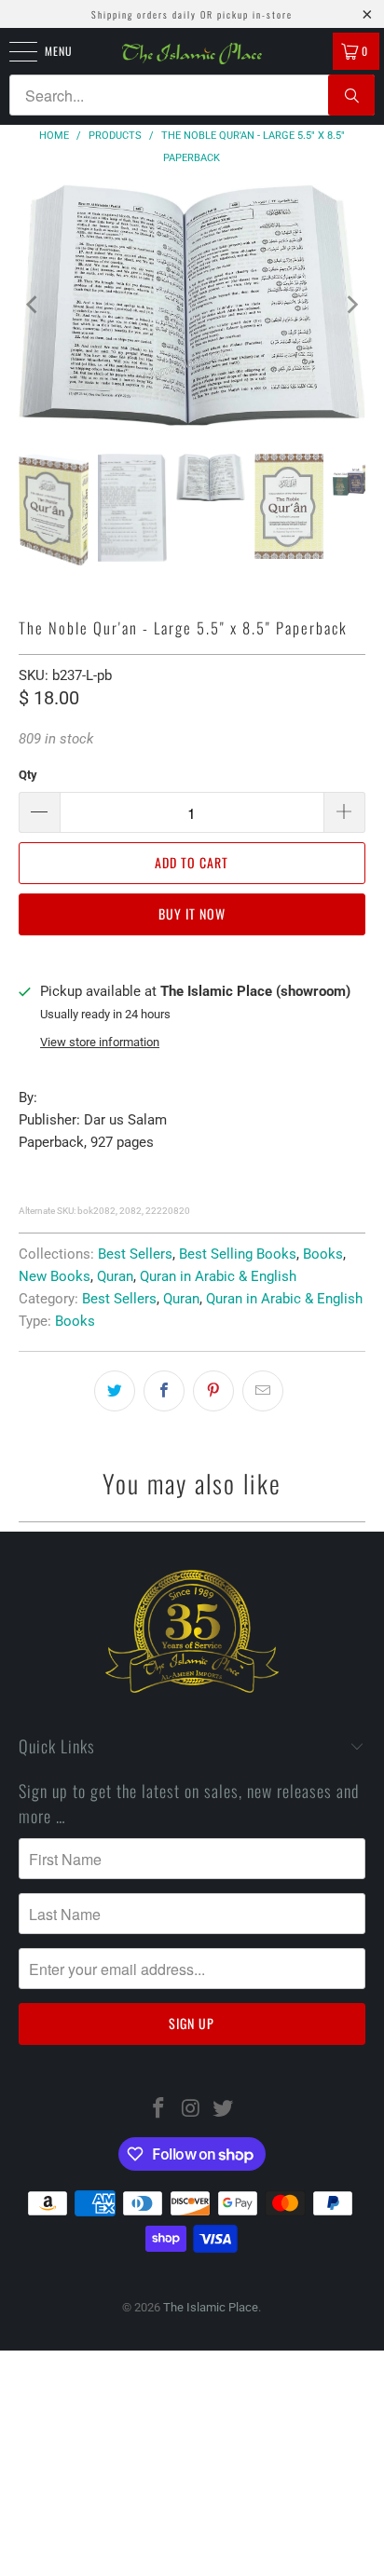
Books (323, 1254)
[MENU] (13, 51)
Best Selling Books (238, 1254)
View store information (100, 1042)
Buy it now (192, 913)
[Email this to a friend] (263, 1391)
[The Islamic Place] (192, 54)
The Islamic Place (211, 2307)
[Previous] (33, 305)
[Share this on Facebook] (164, 1391)
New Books (55, 1276)
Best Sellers (135, 1254)
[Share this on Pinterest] (213, 1391)
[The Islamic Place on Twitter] (224, 2110)
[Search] (351, 95)
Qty (28, 775)
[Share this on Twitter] (115, 1391)
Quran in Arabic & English (218, 1276)
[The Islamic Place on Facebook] (158, 2110)
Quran (115, 1276)
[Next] (351, 305)
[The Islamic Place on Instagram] (191, 2110)
